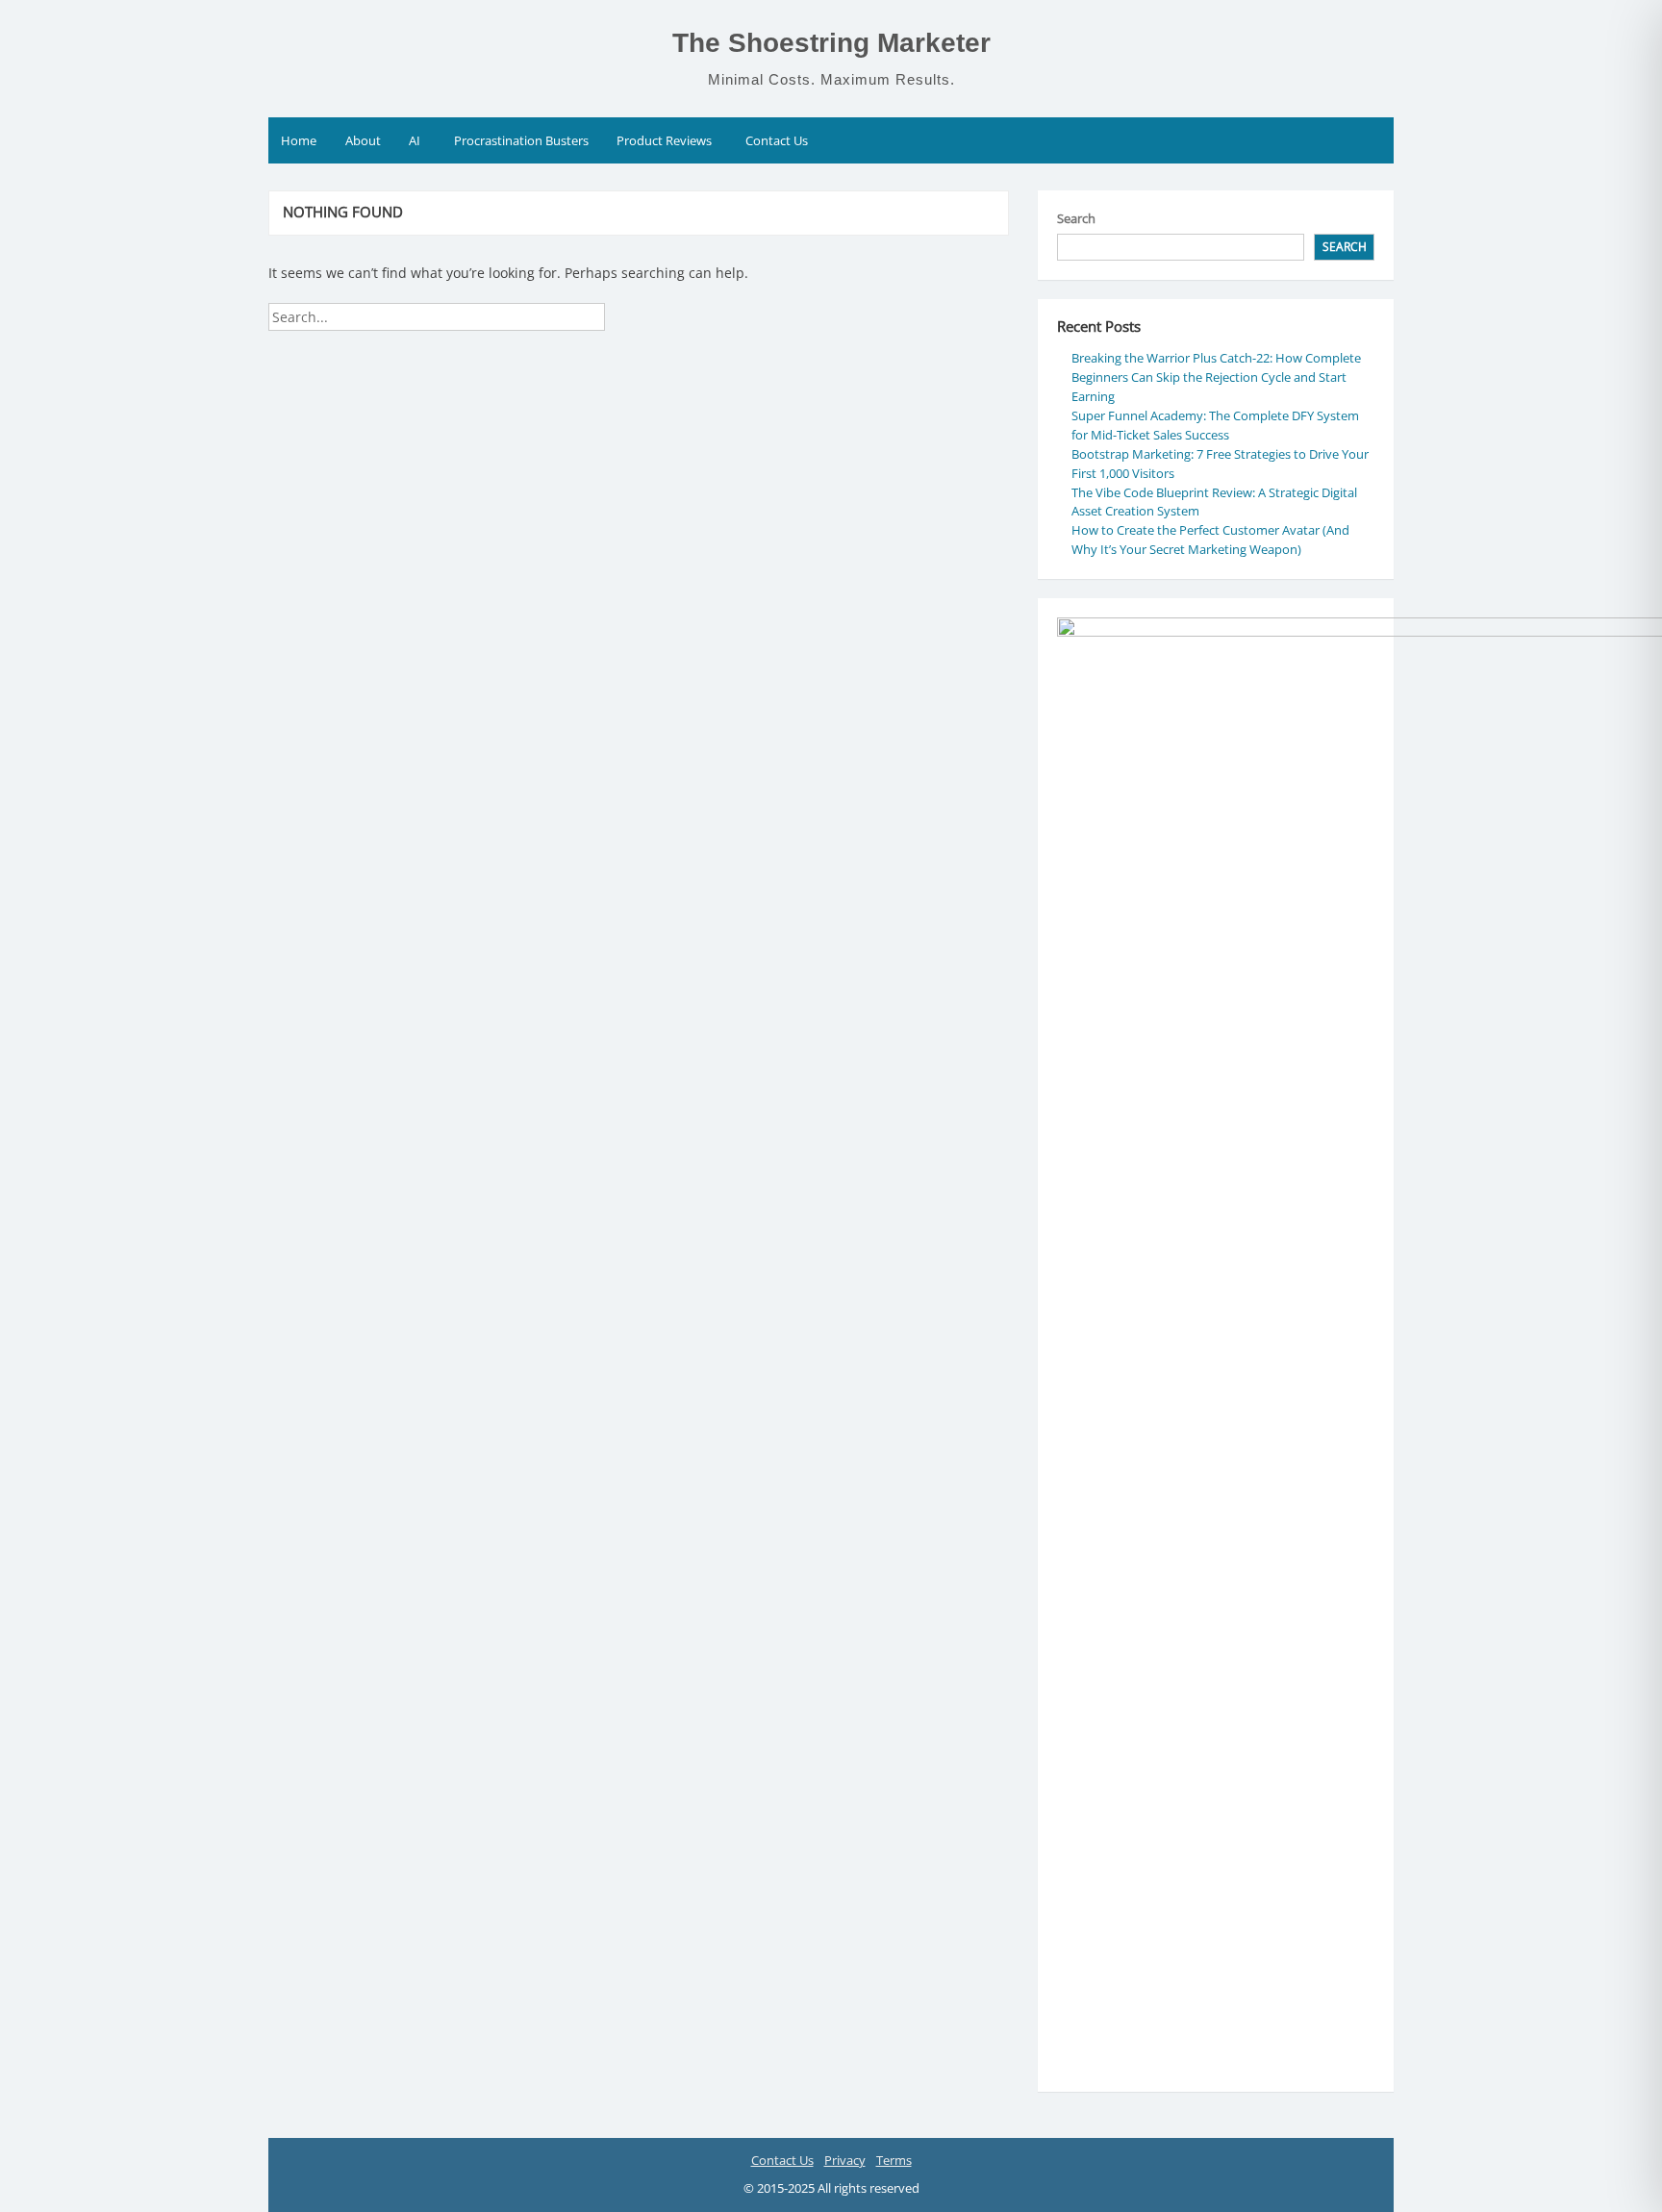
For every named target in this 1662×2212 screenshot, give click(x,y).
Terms (894, 2160)
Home (299, 140)
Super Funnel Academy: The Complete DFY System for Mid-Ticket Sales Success (1215, 425)
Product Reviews (664, 140)
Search (1076, 218)
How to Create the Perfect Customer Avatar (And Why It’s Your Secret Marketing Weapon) (1210, 540)
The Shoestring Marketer (831, 43)
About (363, 140)
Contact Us (777, 140)
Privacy (845, 2160)
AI (415, 140)
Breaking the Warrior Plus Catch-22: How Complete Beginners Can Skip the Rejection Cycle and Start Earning (1216, 377)
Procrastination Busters (521, 140)
